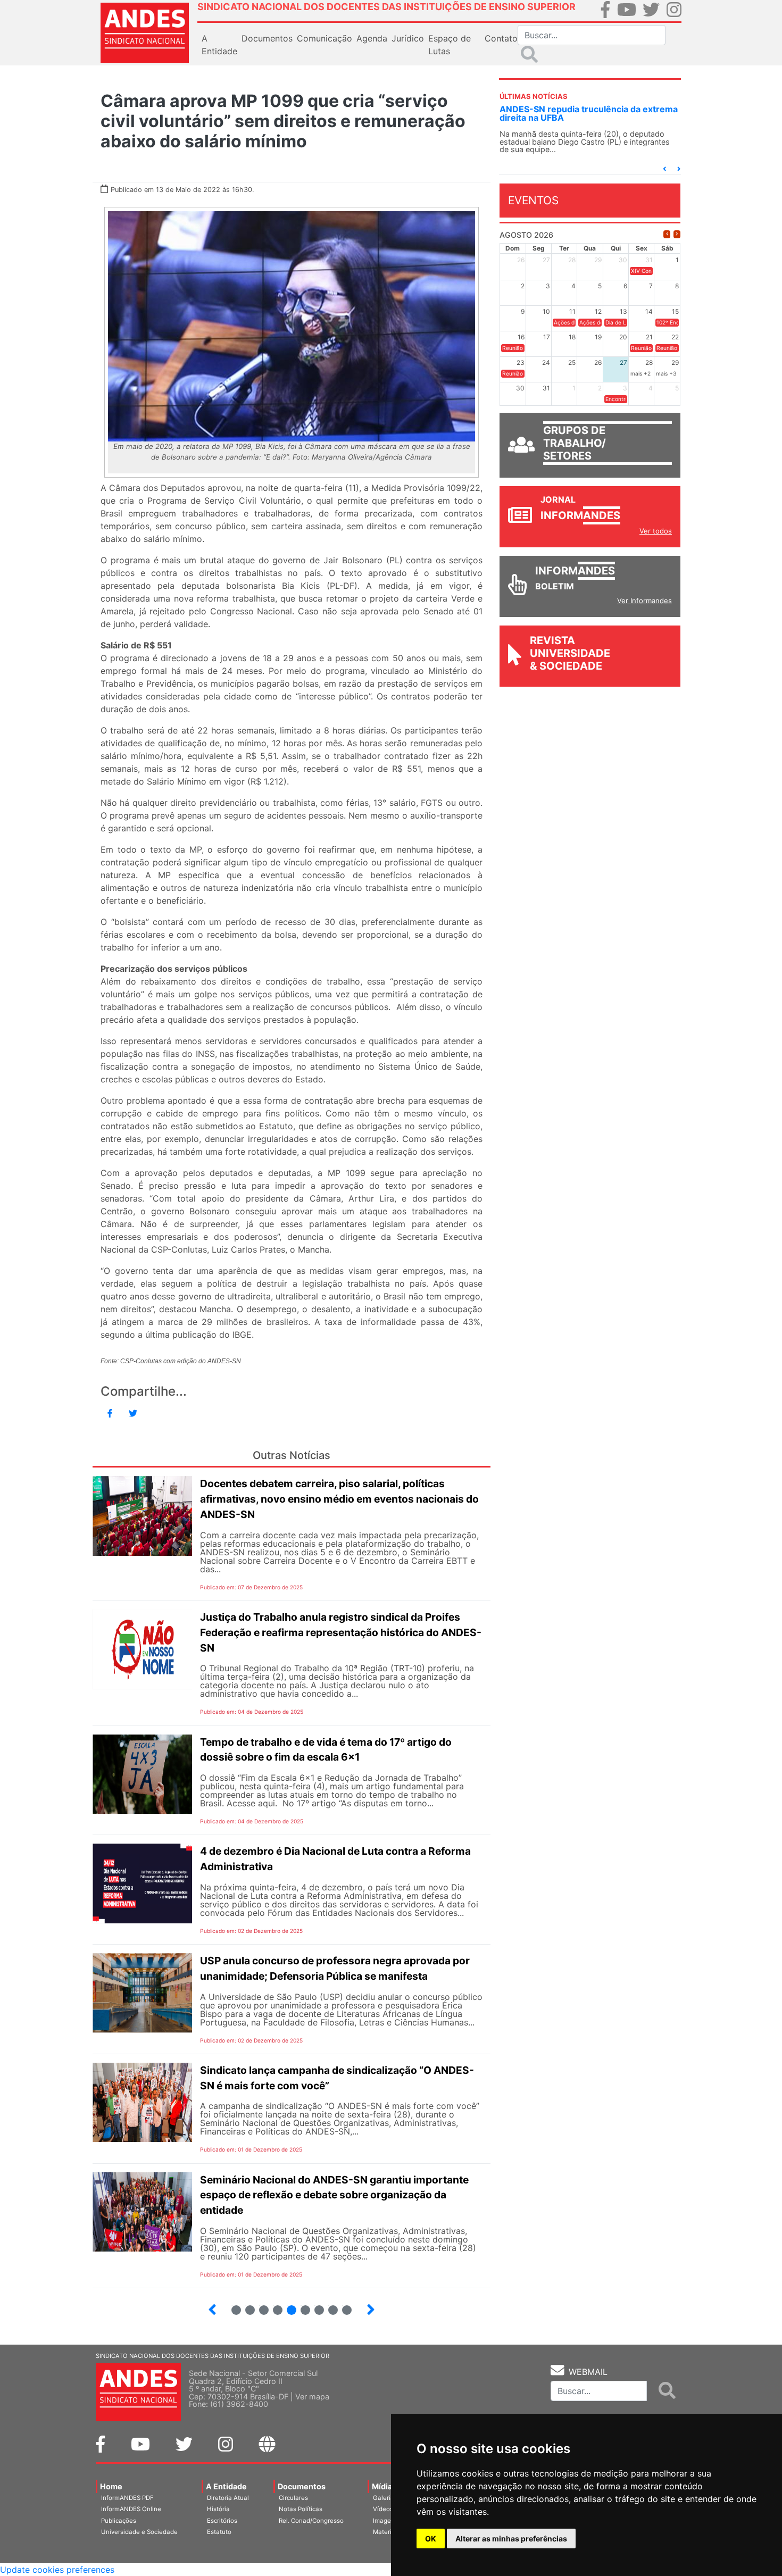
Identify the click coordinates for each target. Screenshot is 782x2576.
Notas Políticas (301, 2509)
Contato (501, 38)
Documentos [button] (267, 38)
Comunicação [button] (325, 38)
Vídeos (383, 2509)
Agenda (372, 38)
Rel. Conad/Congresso (311, 2521)
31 (273, 2306)
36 (343, 2306)
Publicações (119, 2521)
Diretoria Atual (228, 2498)
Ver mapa (312, 2396)
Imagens (385, 2521)
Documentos (302, 2486)
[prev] (667, 234)
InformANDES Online (131, 2509)
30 (260, 2306)
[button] (664, 169)
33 (301, 2306)
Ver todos (656, 531)
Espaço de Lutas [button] (450, 45)
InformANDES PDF (127, 2498)
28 (232, 2306)
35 (329, 2306)
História (218, 2509)
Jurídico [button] (408, 38)
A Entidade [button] (219, 45)
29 (246, 2306)
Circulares (293, 2498)
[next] (677, 234)
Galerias (385, 2498)
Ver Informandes (644, 601)
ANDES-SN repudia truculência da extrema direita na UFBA (589, 113)
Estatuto (219, 2532)
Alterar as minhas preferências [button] (511, 2539)
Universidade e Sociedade (139, 2532)
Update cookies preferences (57, 2570)
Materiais (386, 2532)
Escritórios (222, 2521)
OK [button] (431, 2539)
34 (315, 2306)
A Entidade (226, 2486)
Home (111, 2486)
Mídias (384, 2486)
